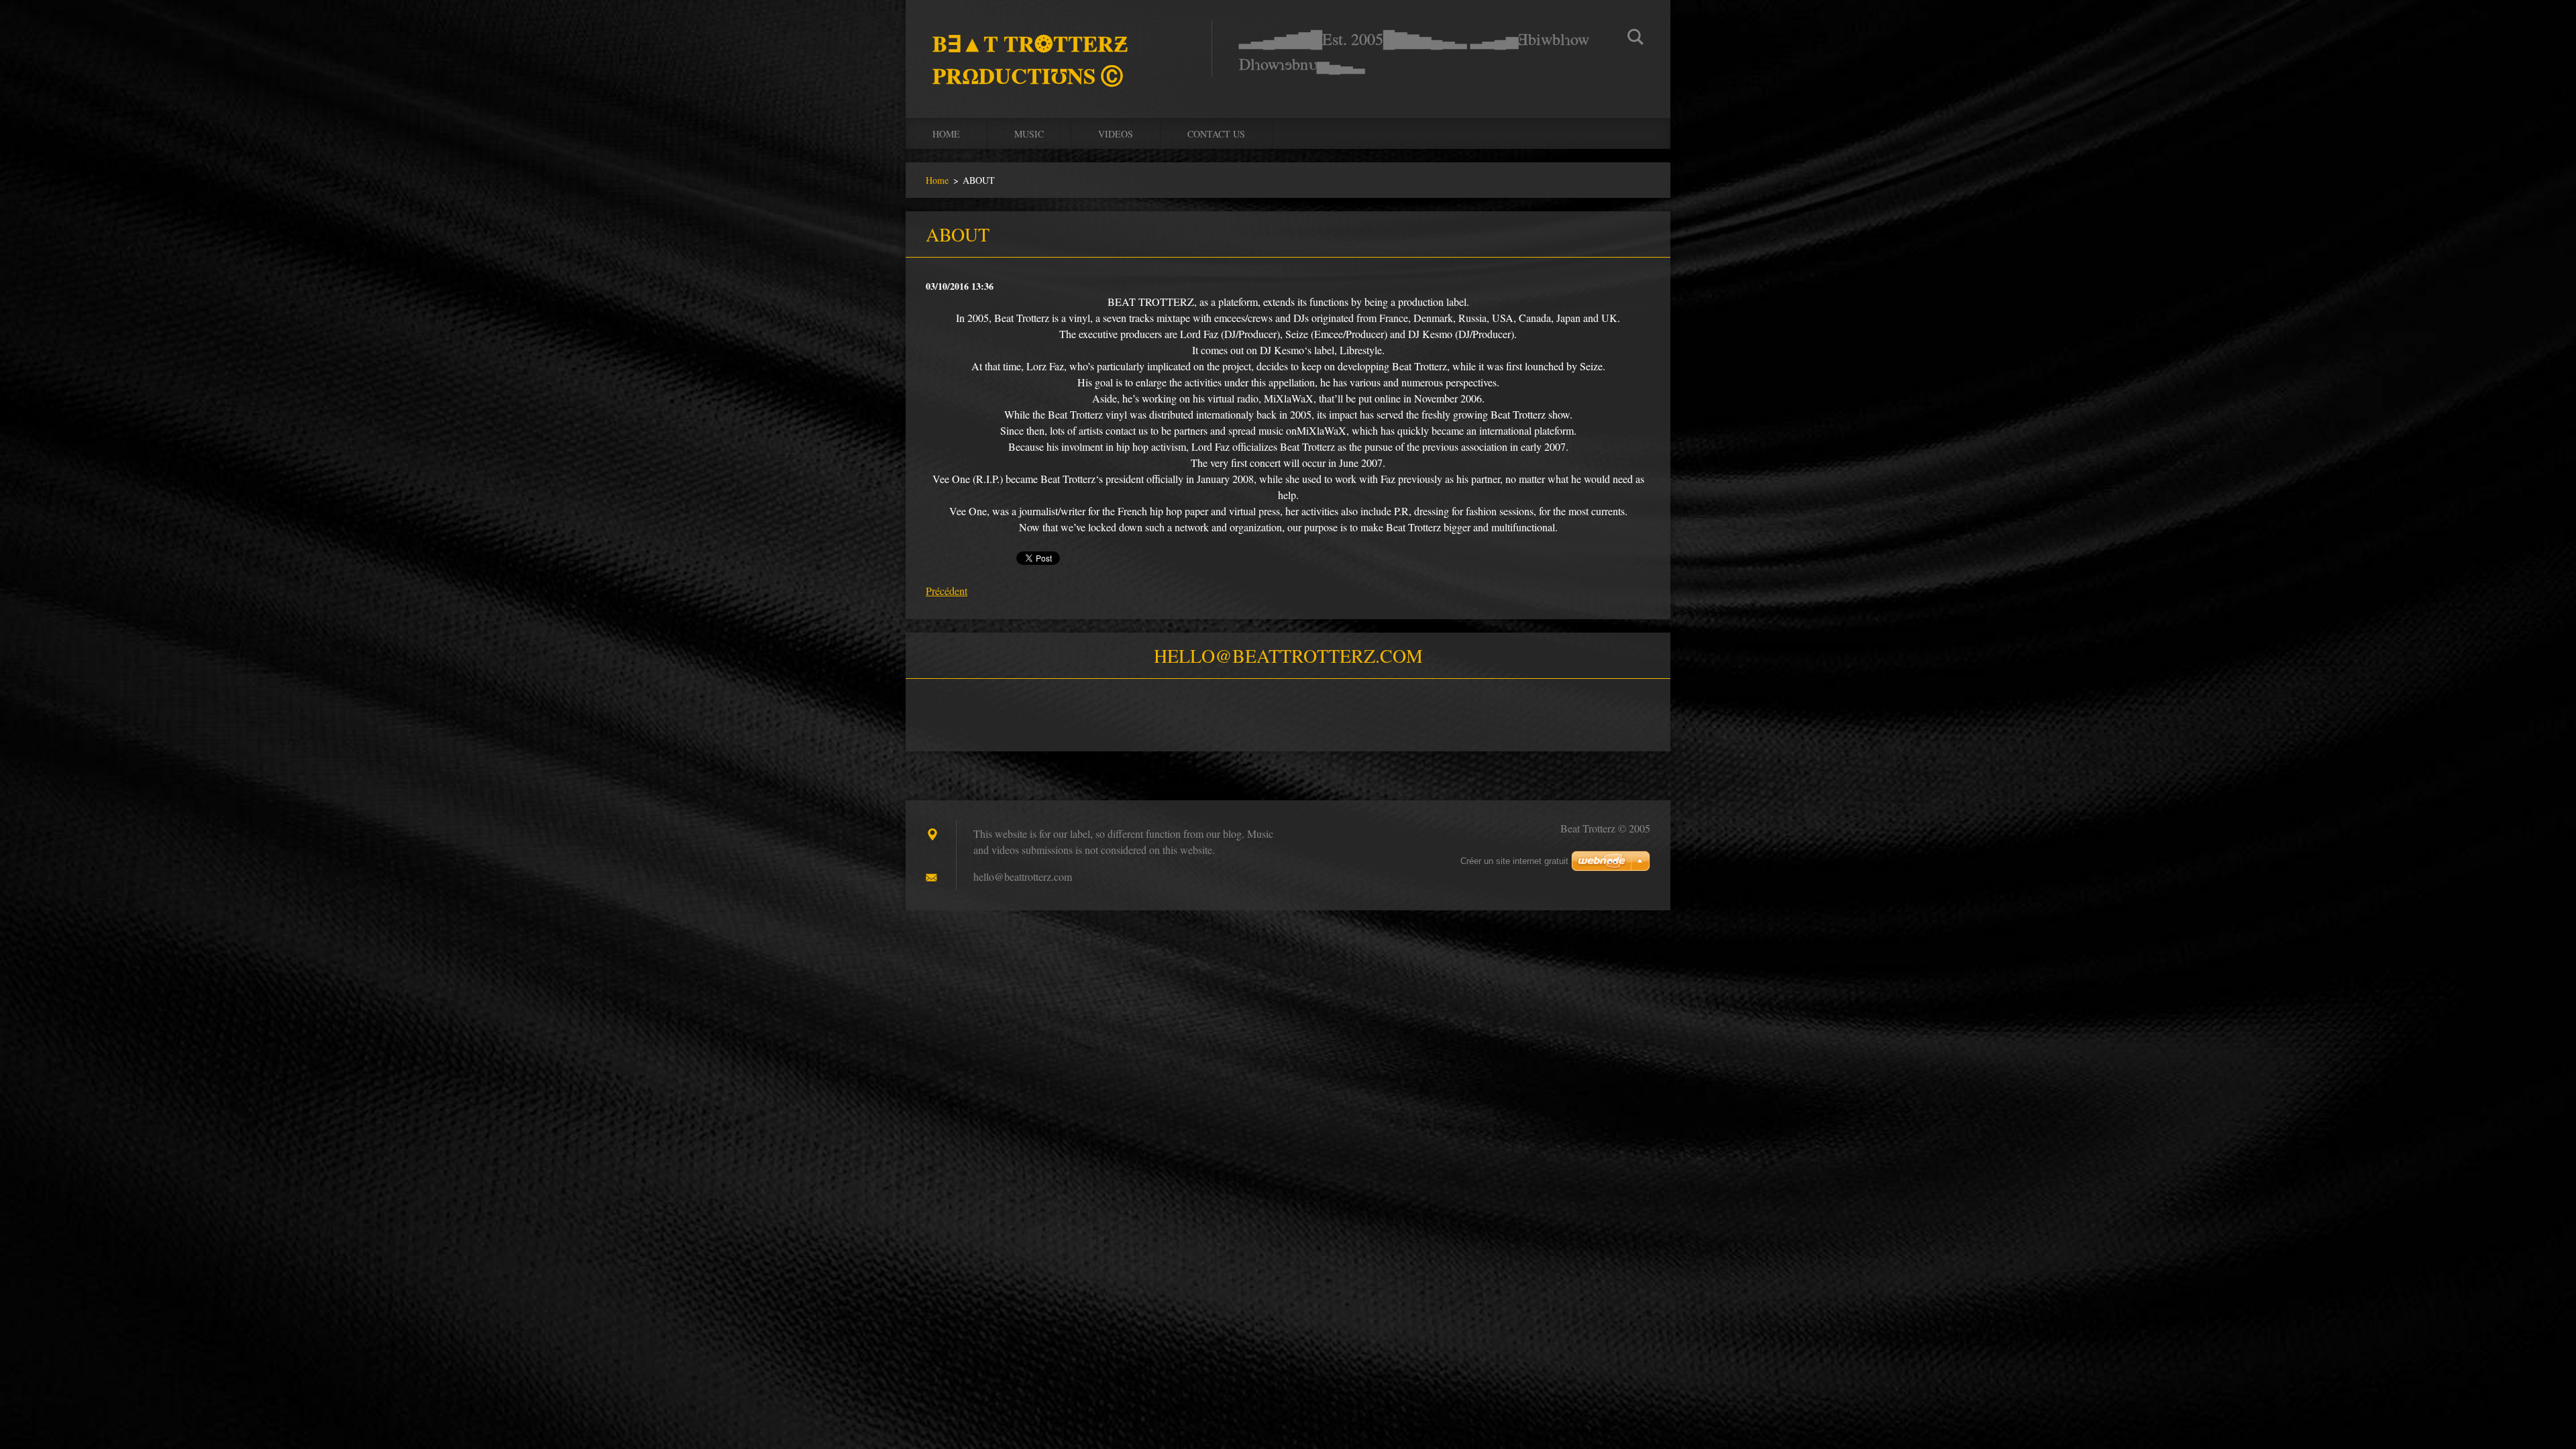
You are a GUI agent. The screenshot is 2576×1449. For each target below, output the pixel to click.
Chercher (1635, 39)
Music (1029, 134)
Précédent (947, 591)
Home (946, 134)
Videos (1116, 134)
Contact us (1216, 134)
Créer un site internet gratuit (1514, 861)
